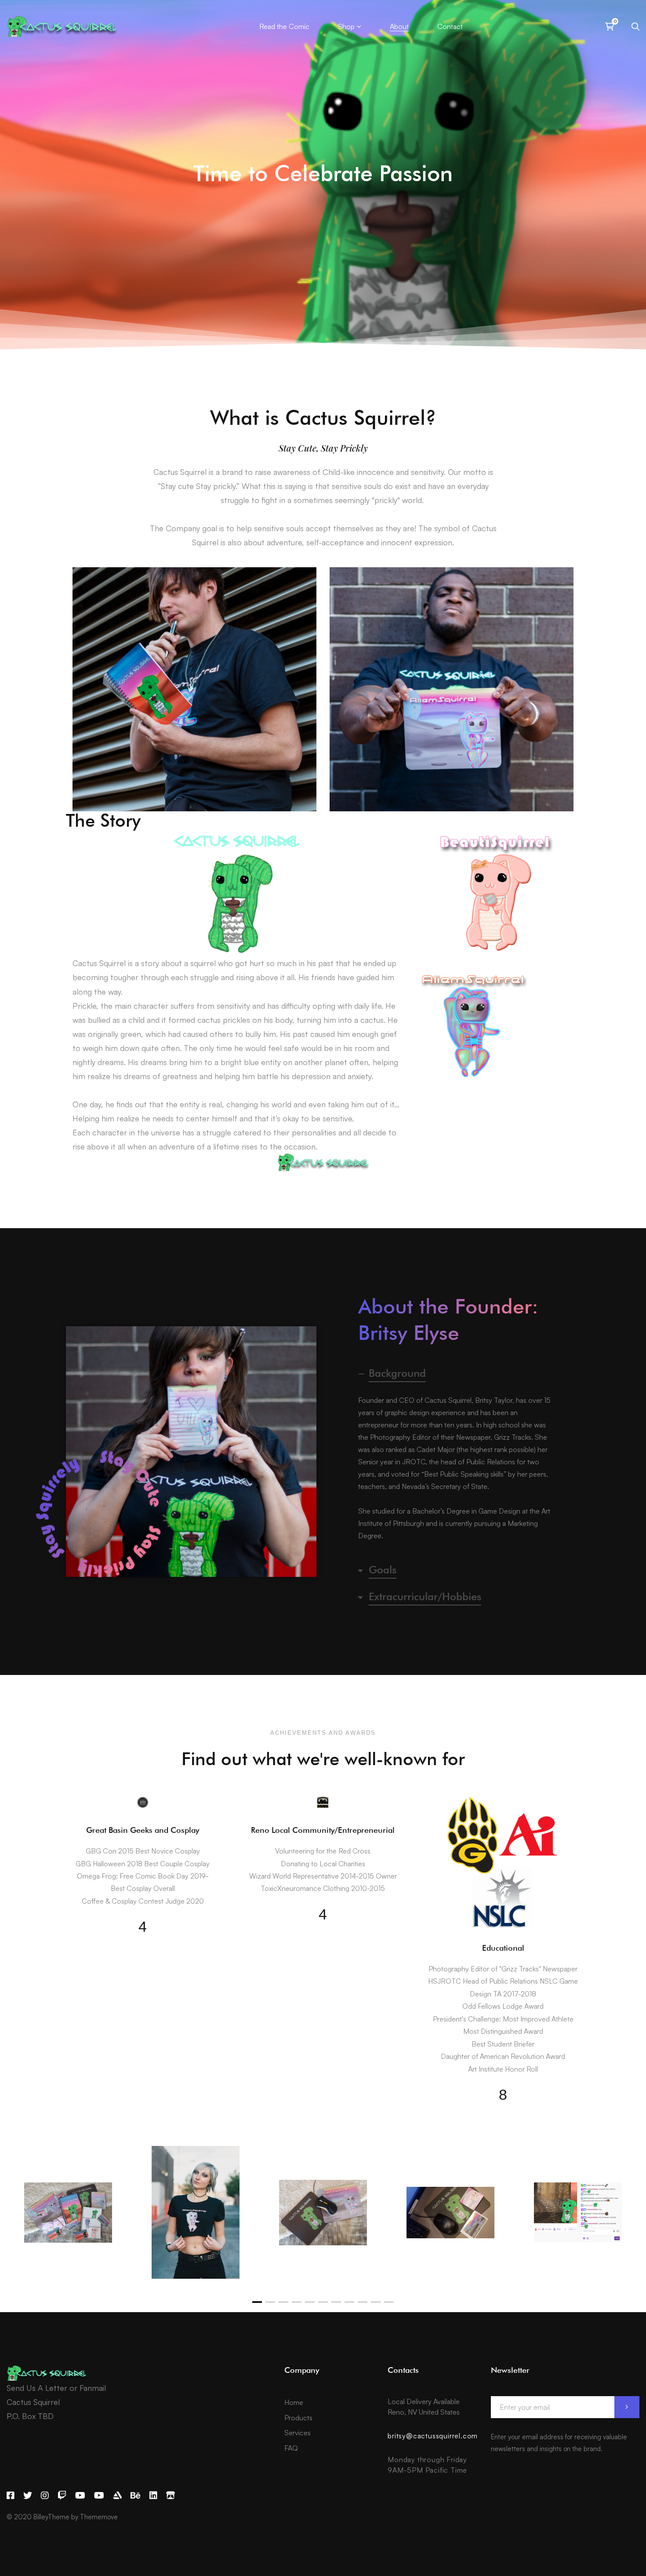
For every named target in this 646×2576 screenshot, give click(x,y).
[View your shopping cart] (612, 26)
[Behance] (136, 2496)
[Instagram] (45, 2496)
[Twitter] (28, 2496)
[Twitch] (62, 2496)
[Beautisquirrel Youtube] (99, 2496)
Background (397, 1373)
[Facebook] (11, 2496)
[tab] (455, 1373)
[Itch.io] (171, 2496)
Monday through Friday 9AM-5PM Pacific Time (427, 2465)
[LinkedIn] (153, 2496)
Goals (383, 1570)
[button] (257, 2302)
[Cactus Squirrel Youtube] (80, 2496)
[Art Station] (117, 2496)
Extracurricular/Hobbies (425, 1596)
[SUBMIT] (627, 2407)
